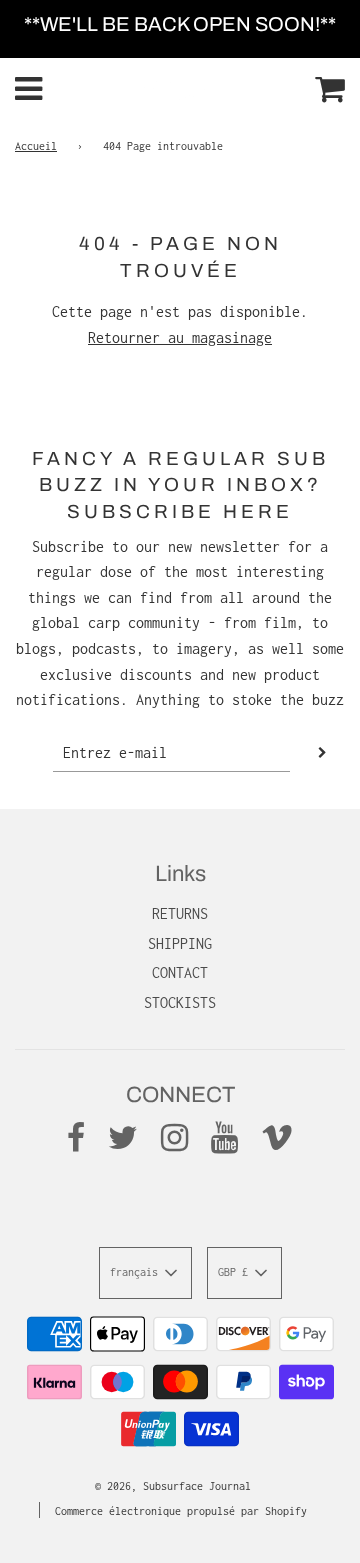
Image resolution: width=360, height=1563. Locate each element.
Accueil (36, 146)
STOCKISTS (180, 1002)
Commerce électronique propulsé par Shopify (181, 1511)
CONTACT (180, 972)
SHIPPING (180, 943)
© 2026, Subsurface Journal (173, 1486)
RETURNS (180, 913)
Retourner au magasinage (180, 337)
